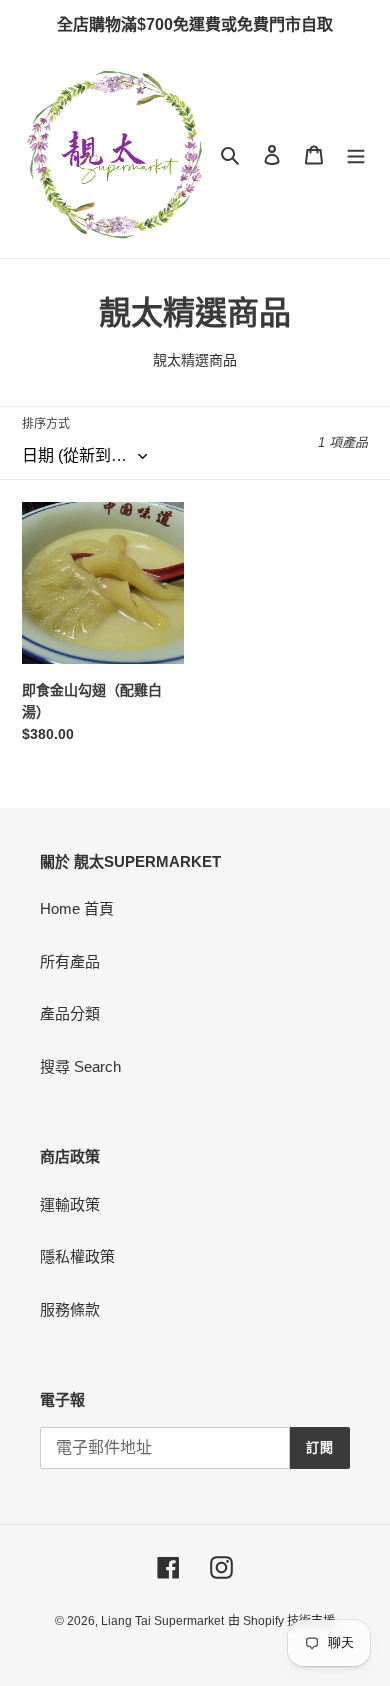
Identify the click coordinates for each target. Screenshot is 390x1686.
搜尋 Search (80, 1066)
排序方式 (46, 424)
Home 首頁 (77, 908)
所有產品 (70, 961)
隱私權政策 (77, 1256)
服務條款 (70, 1309)
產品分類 (70, 1013)
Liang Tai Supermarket (162, 1621)
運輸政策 (70, 1204)
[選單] (356, 154)
